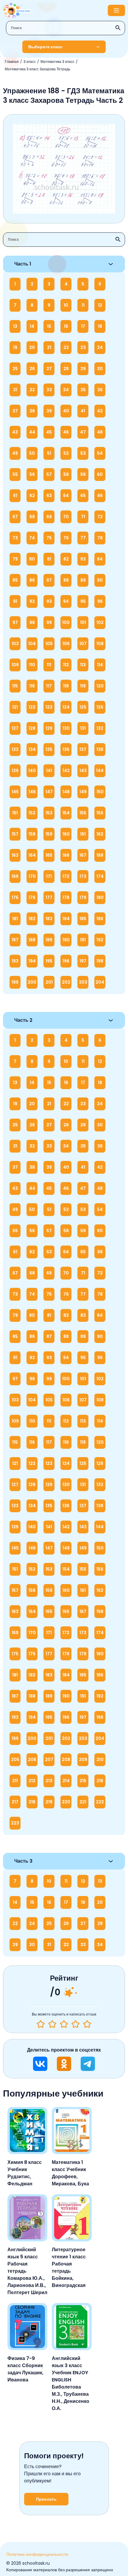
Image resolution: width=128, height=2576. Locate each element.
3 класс (30, 62)
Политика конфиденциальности (37, 2554)
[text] (87, 2024)
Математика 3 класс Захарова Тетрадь (38, 69)
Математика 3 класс (57, 62)
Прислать (46, 2499)
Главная (12, 62)
